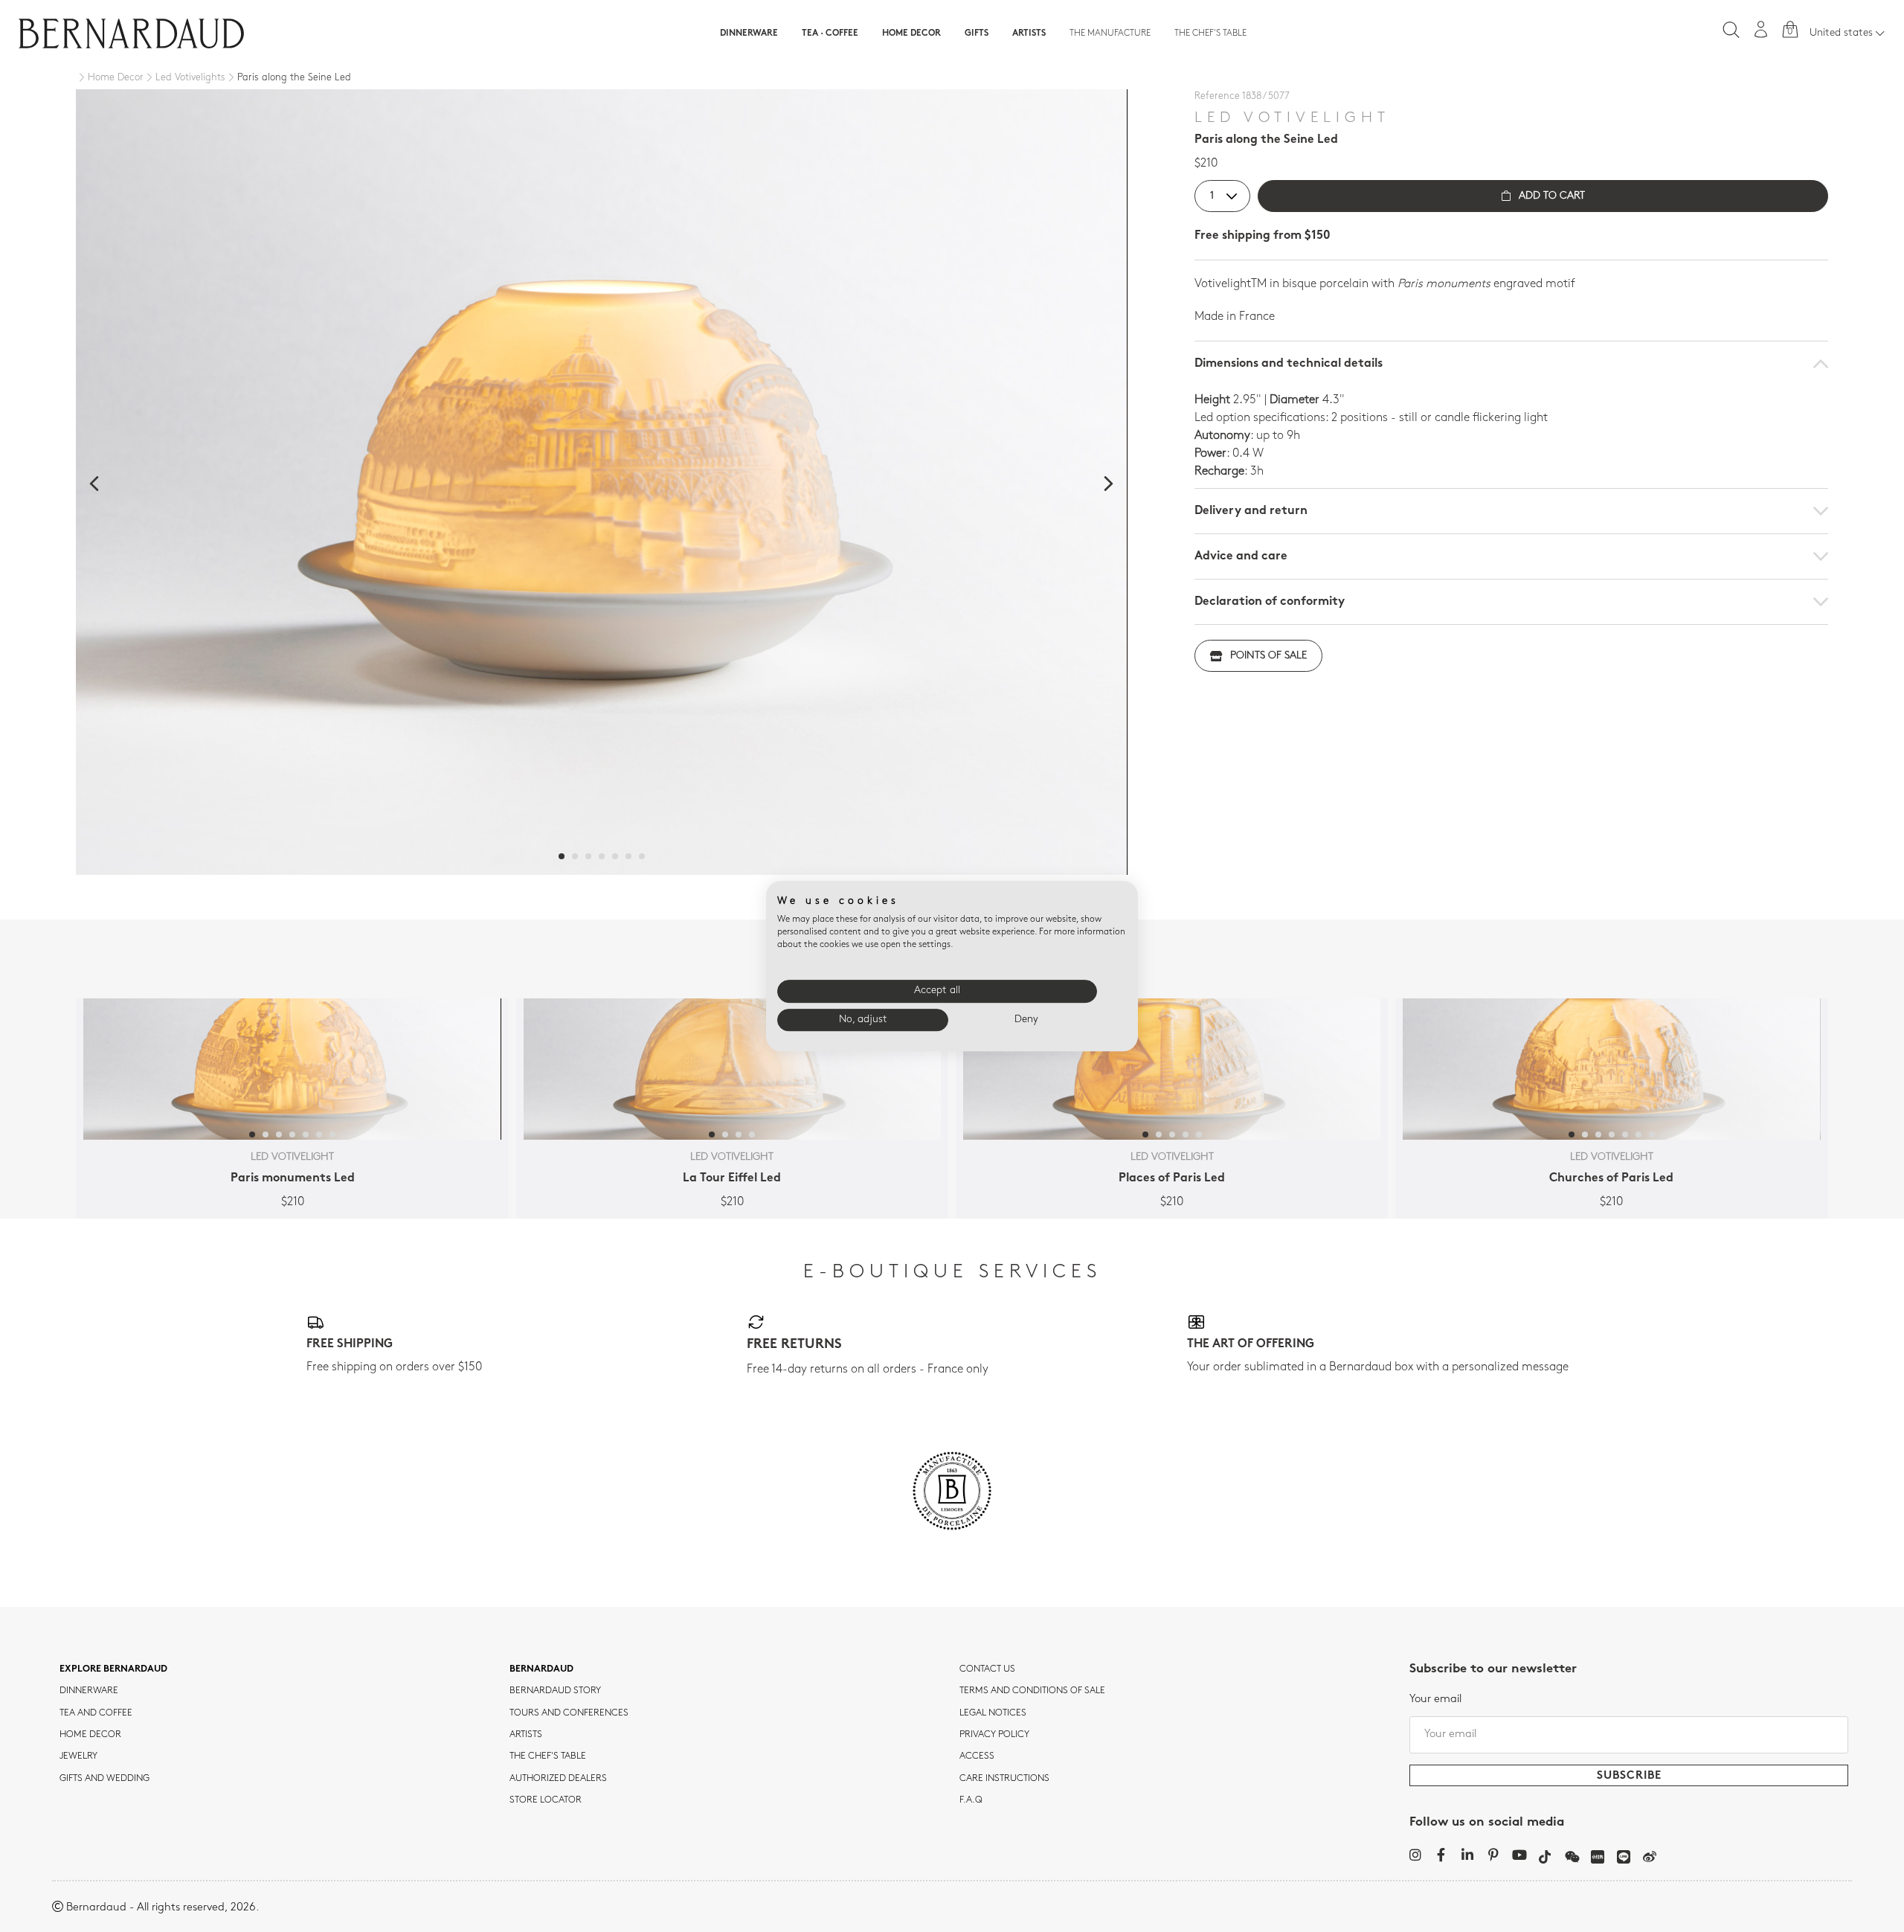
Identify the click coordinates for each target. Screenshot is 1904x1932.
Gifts (977, 33)
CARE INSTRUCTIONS (1004, 1779)
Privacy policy (994, 1735)
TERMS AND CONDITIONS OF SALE (1032, 1691)
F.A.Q (971, 1800)
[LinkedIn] (1467, 1855)
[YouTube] (1519, 1855)
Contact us (987, 1669)
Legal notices (993, 1713)
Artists (1029, 33)
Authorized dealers (558, 1779)
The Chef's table (1210, 33)
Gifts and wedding (104, 1779)
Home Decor (911, 33)
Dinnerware (749, 33)
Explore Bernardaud (113, 1669)
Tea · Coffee (830, 33)
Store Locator (546, 1800)
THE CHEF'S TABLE (548, 1756)
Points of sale (1268, 656)
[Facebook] (1441, 1855)
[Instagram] (1415, 1855)
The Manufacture (1110, 33)
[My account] (1761, 29)
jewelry (78, 1756)
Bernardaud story (555, 1691)
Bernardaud (541, 1669)
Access (977, 1756)
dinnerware (89, 1691)
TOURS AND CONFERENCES (569, 1713)
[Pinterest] (1493, 1855)
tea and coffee (96, 1713)
